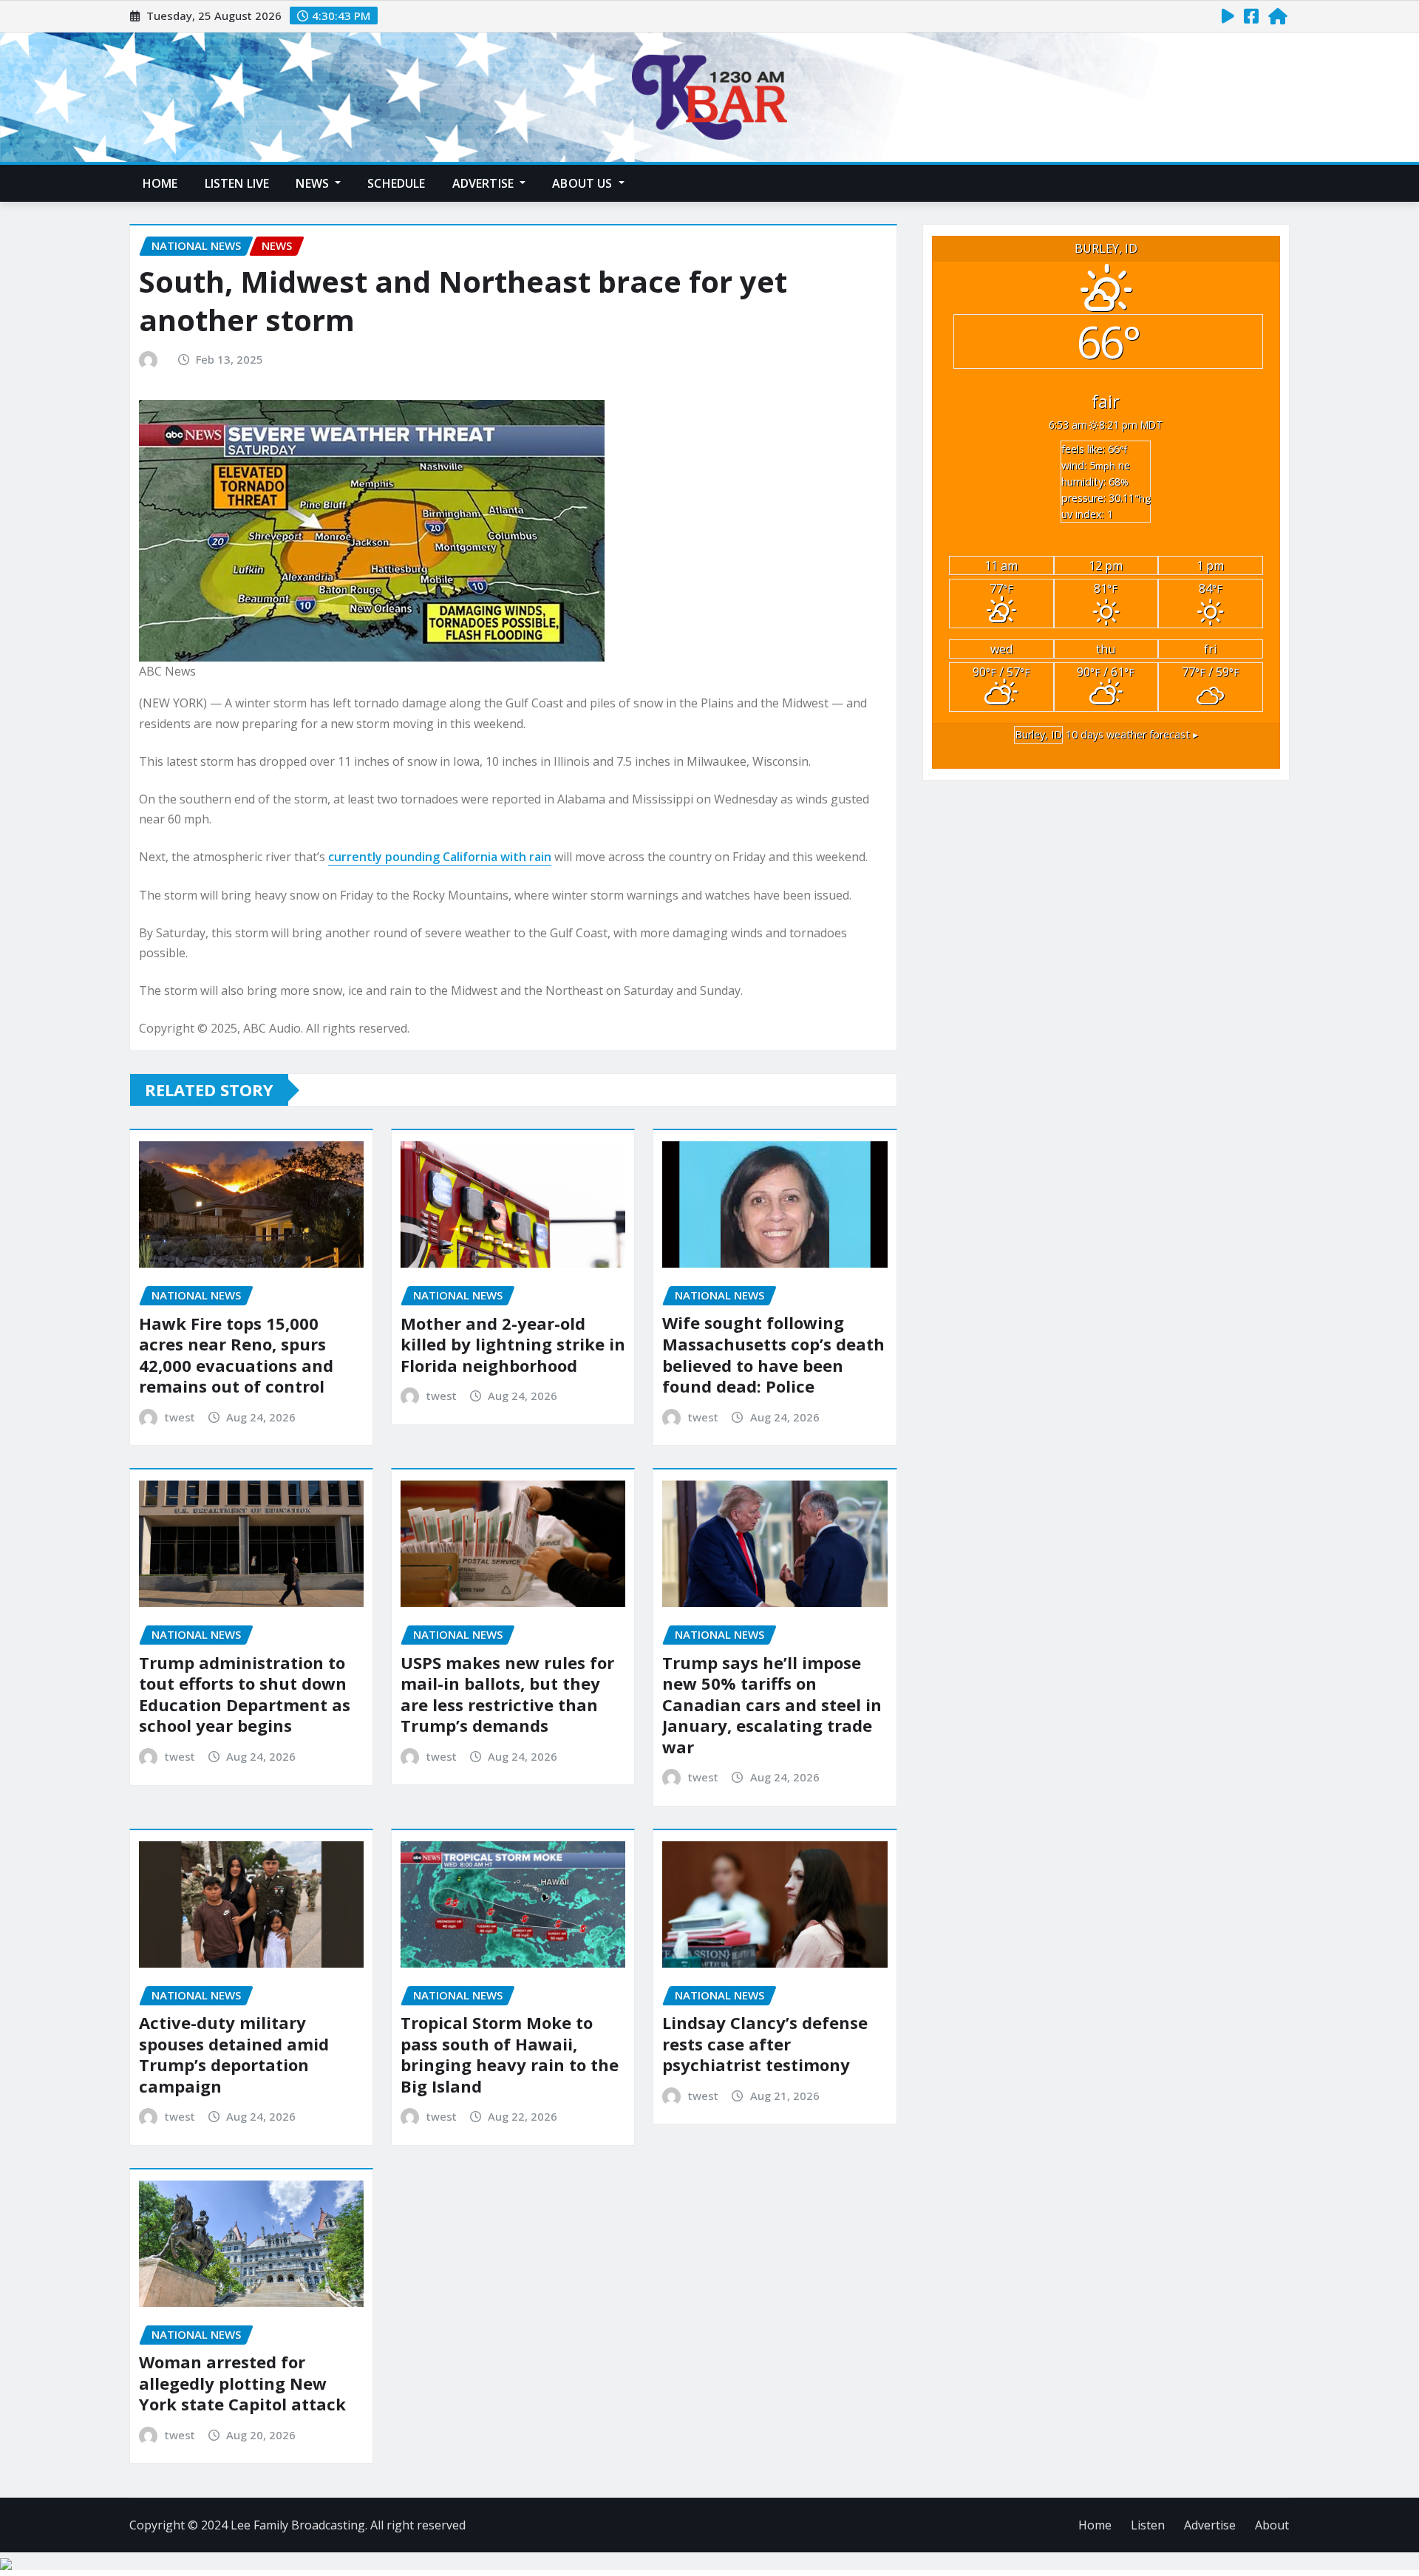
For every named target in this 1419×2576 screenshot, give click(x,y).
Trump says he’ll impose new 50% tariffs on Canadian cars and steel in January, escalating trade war (772, 1705)
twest (180, 1417)
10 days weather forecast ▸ (1106, 734)
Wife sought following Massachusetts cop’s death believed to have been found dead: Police (773, 1354)
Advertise (485, 183)
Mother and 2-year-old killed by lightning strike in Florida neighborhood (513, 1344)
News (314, 183)
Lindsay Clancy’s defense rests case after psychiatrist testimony (765, 2043)
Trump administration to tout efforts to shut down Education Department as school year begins (245, 1694)
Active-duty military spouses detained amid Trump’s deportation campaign (234, 2054)
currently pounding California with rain (440, 857)
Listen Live (237, 183)
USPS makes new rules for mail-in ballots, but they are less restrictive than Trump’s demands (507, 1694)
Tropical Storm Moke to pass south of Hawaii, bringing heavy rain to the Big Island (510, 2054)
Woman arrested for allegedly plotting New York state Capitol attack (242, 2383)
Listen (1148, 2525)
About (1272, 2525)
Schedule (396, 183)
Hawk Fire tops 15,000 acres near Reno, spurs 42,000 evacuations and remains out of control (236, 1355)
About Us (583, 183)
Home (160, 183)
